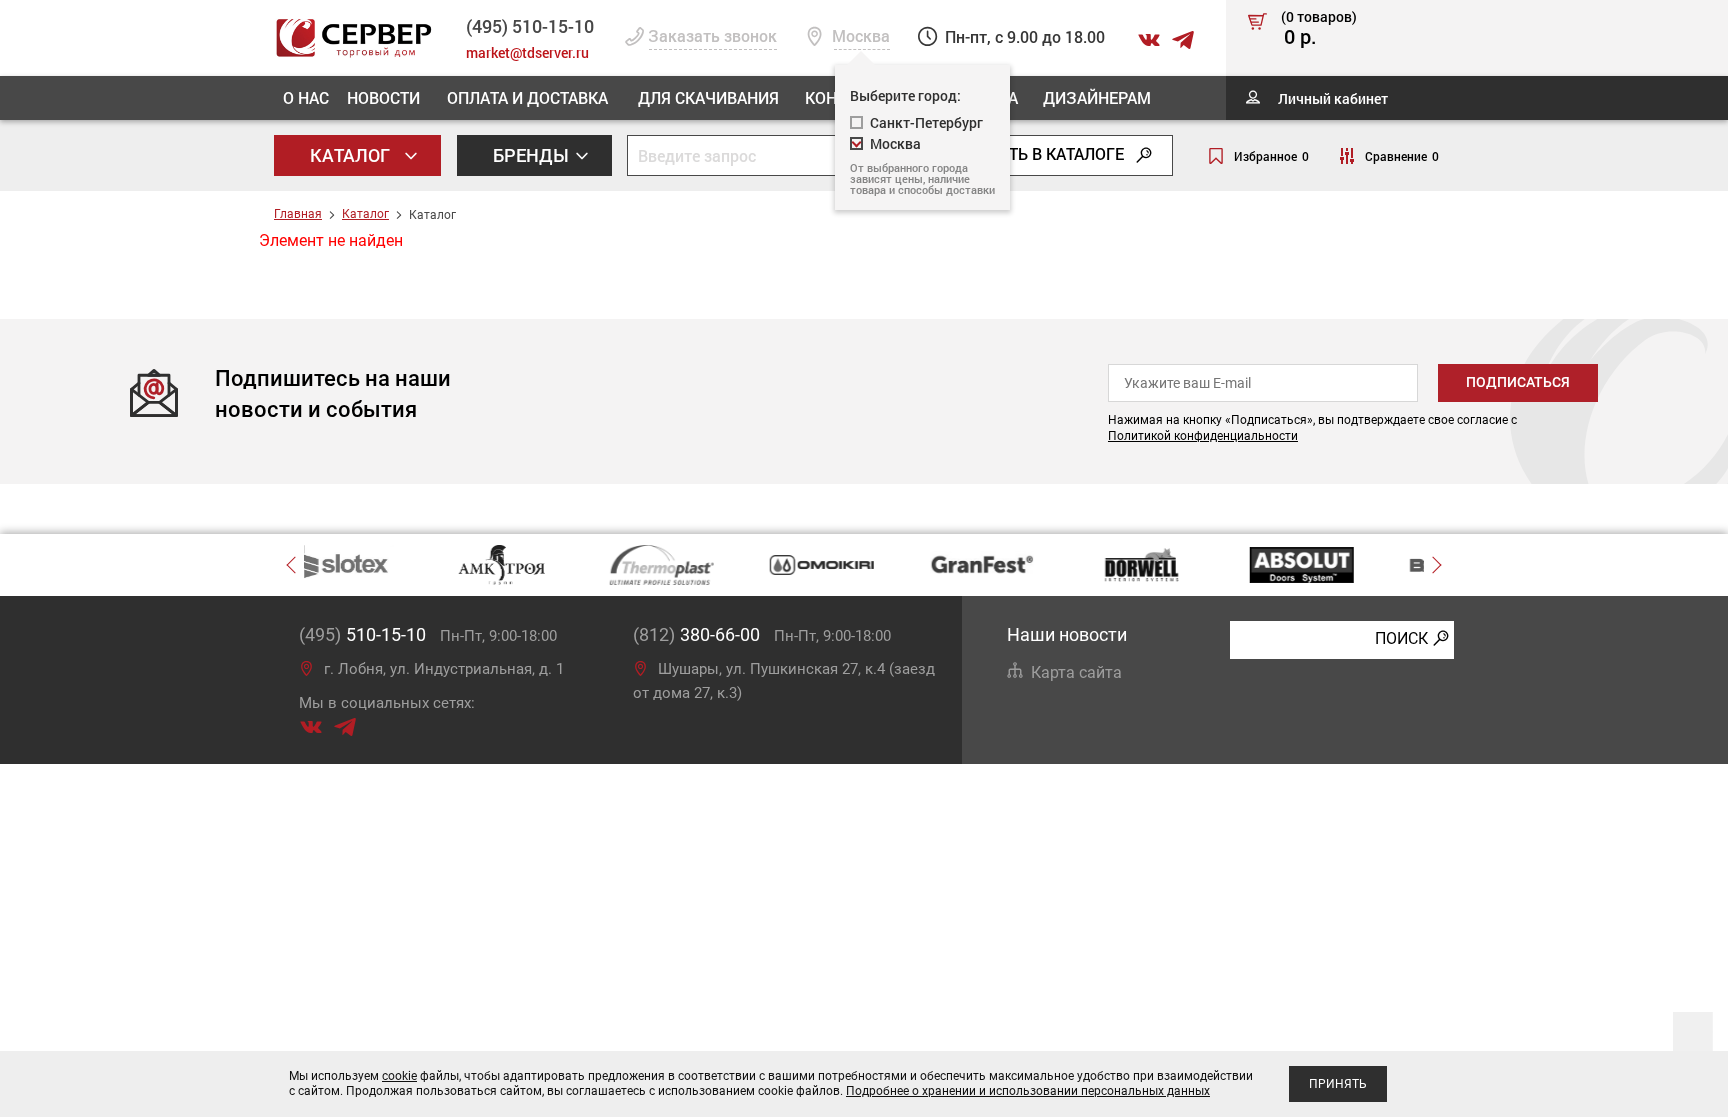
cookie (399, 1076)
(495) (362, 634)
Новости (383, 97)
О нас (306, 97)
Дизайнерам (1097, 97)
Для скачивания (708, 97)
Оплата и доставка (527, 97)
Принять (1338, 1084)
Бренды (533, 155)
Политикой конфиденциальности (1203, 436)
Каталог (352, 155)
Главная (298, 214)
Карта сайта (1076, 672)
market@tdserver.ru (527, 52)
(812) (696, 634)
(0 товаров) (1319, 29)
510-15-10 (530, 26)
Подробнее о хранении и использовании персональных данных (1028, 1091)
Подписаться (1518, 382)
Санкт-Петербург (926, 122)
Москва (895, 143)
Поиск (1401, 638)
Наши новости (1067, 634)
